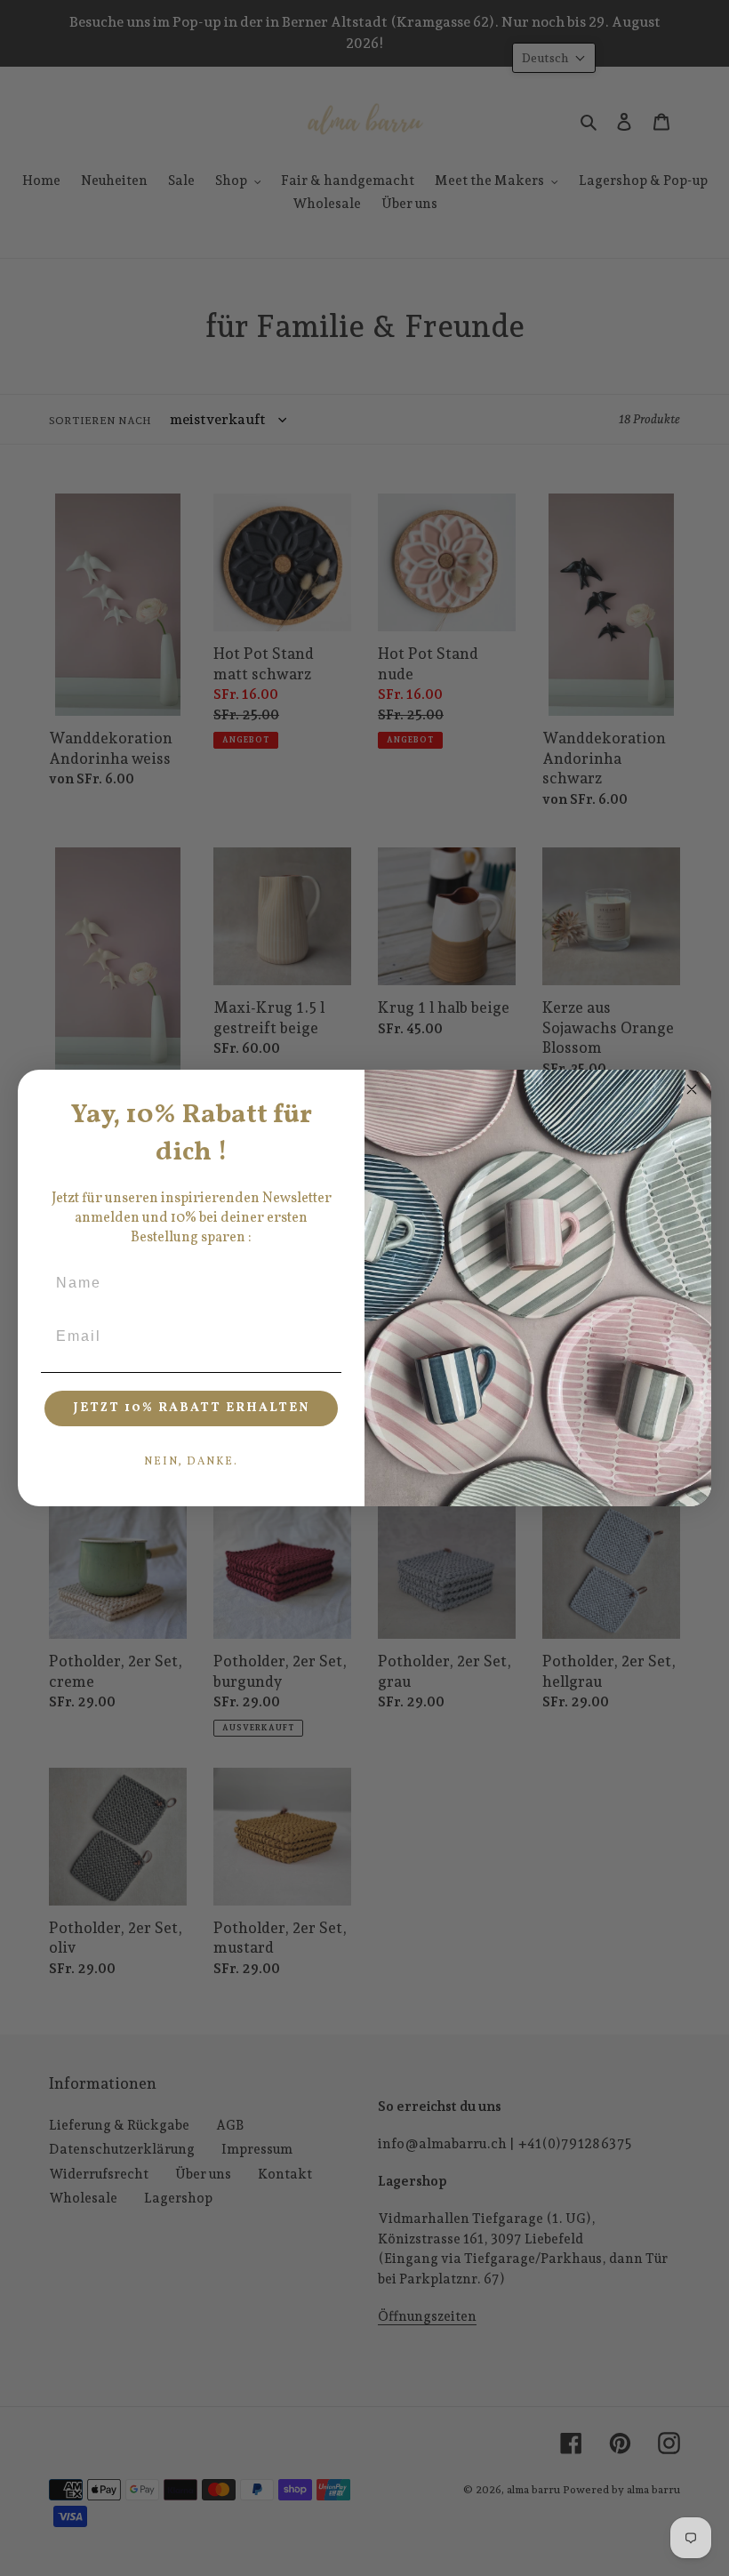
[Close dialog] (692, 1089)
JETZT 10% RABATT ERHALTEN (192, 1408)
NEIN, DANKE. (191, 1462)
